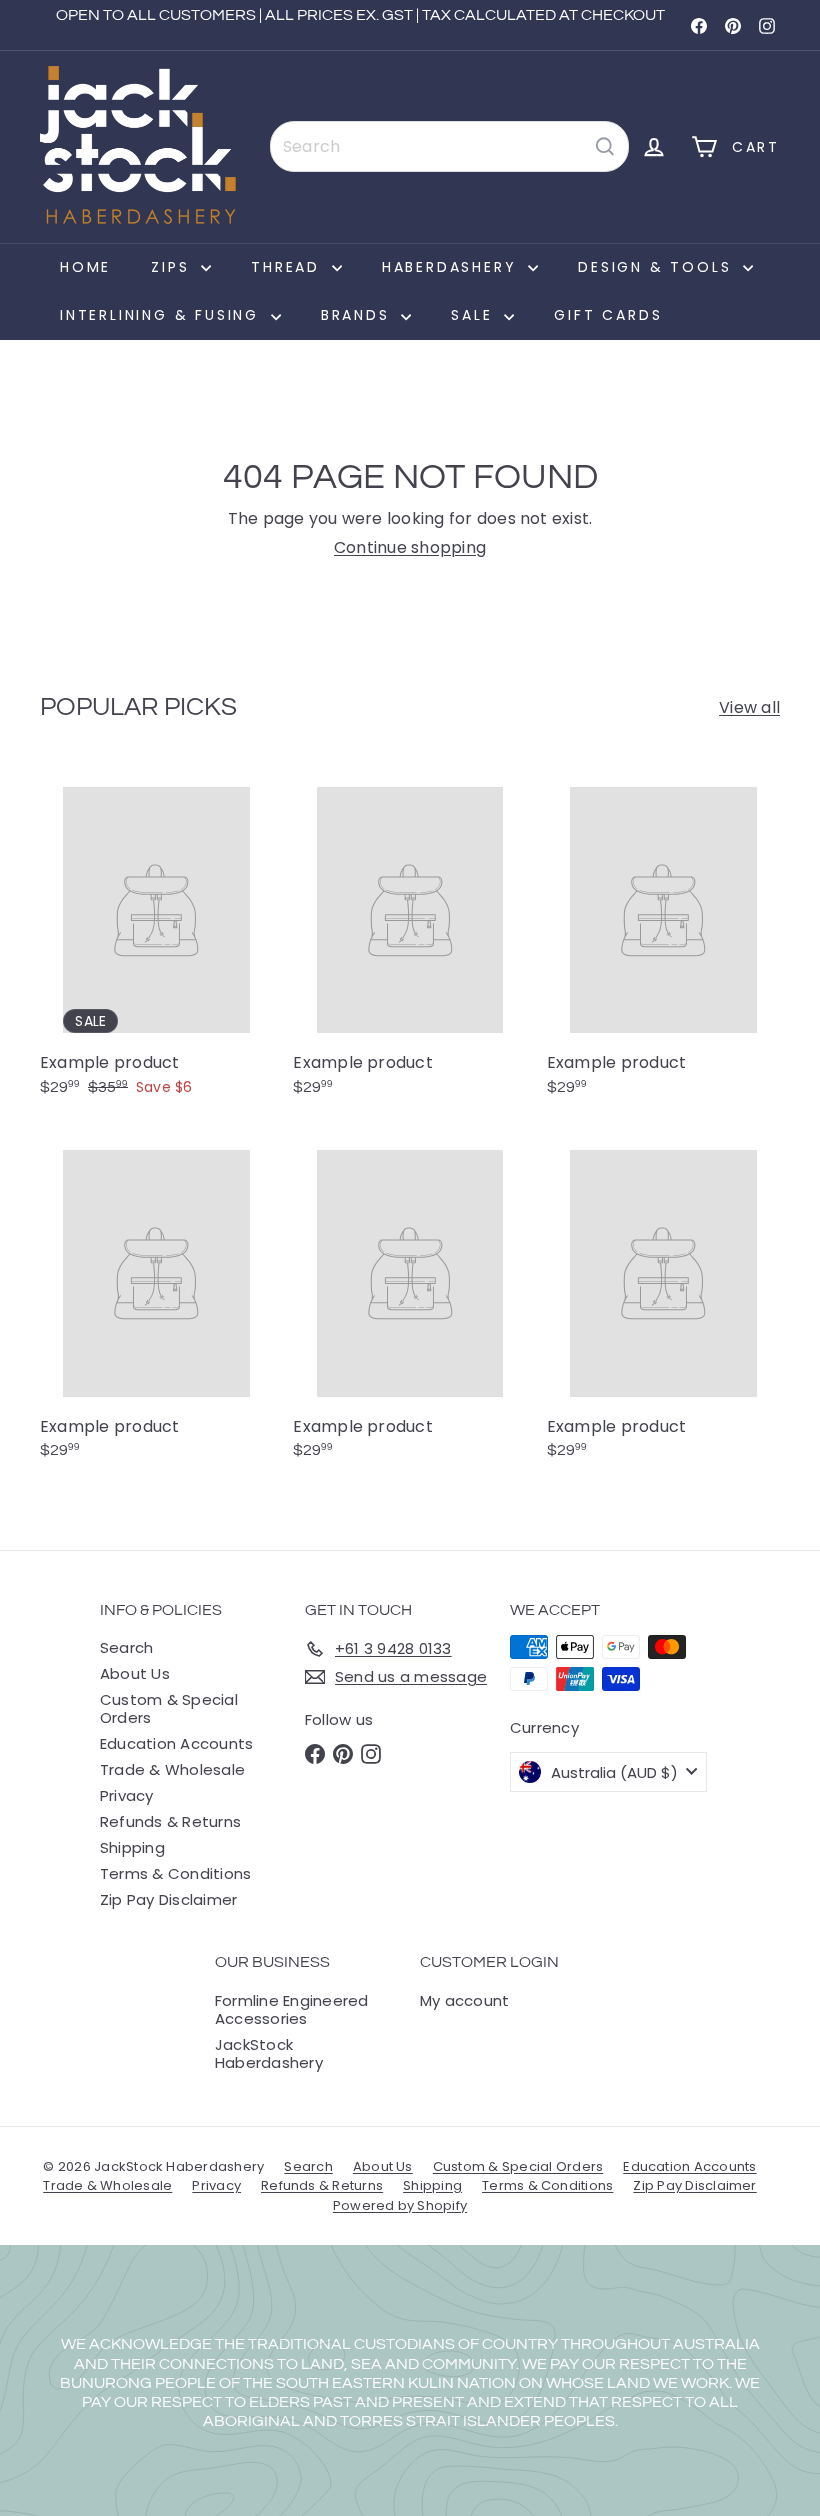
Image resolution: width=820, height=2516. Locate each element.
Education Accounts (176, 1743)
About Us (135, 1673)
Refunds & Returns (170, 1821)
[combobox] (449, 146)
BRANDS (359, 315)
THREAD (289, 267)
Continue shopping (410, 547)
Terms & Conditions (175, 1873)
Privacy (127, 1795)
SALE (475, 315)
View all (749, 707)
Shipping (132, 1847)
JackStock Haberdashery (269, 2053)
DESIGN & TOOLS (658, 267)
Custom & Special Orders (169, 1708)
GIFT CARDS (608, 315)
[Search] (605, 146)
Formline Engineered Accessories (292, 2009)
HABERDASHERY (452, 267)
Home (85, 267)
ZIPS (173, 267)
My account (464, 2000)
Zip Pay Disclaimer (168, 1899)
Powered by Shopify (400, 2205)
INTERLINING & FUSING (163, 315)
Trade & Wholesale (172, 1769)
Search (126, 1647)
